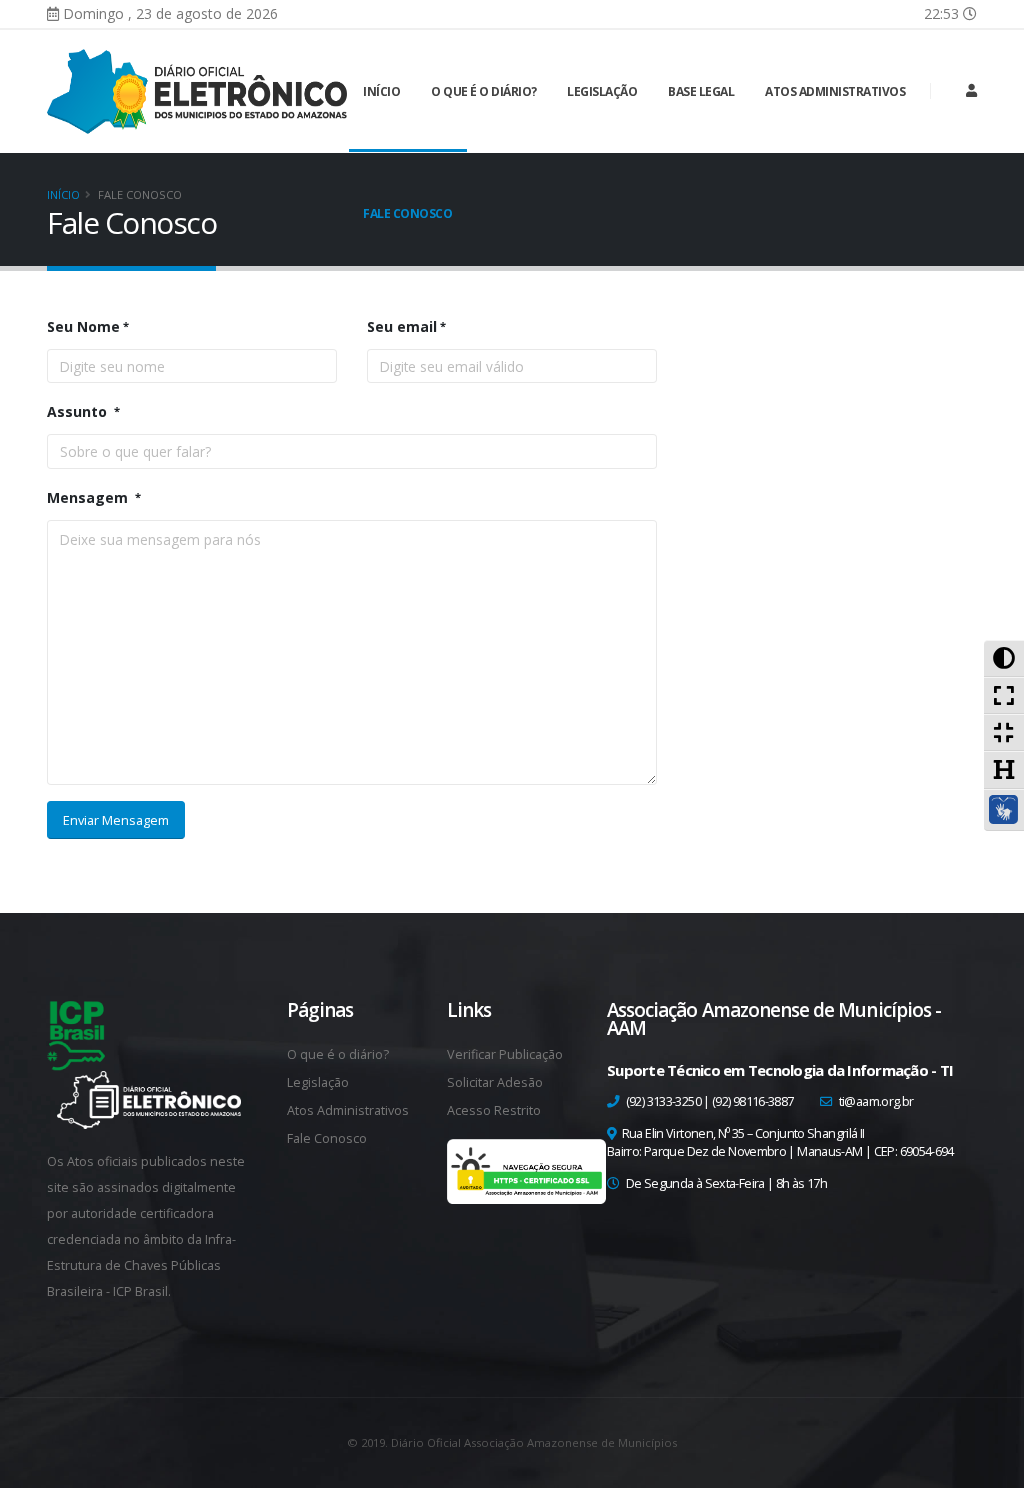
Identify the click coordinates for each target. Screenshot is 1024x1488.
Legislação (602, 91)
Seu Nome (83, 326)
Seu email (402, 326)
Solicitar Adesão (495, 1082)
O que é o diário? (484, 91)
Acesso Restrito (494, 1110)
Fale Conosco (407, 213)
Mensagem (89, 497)
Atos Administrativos (835, 91)
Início (381, 91)
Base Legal (701, 91)
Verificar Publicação (505, 1054)
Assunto (79, 411)
